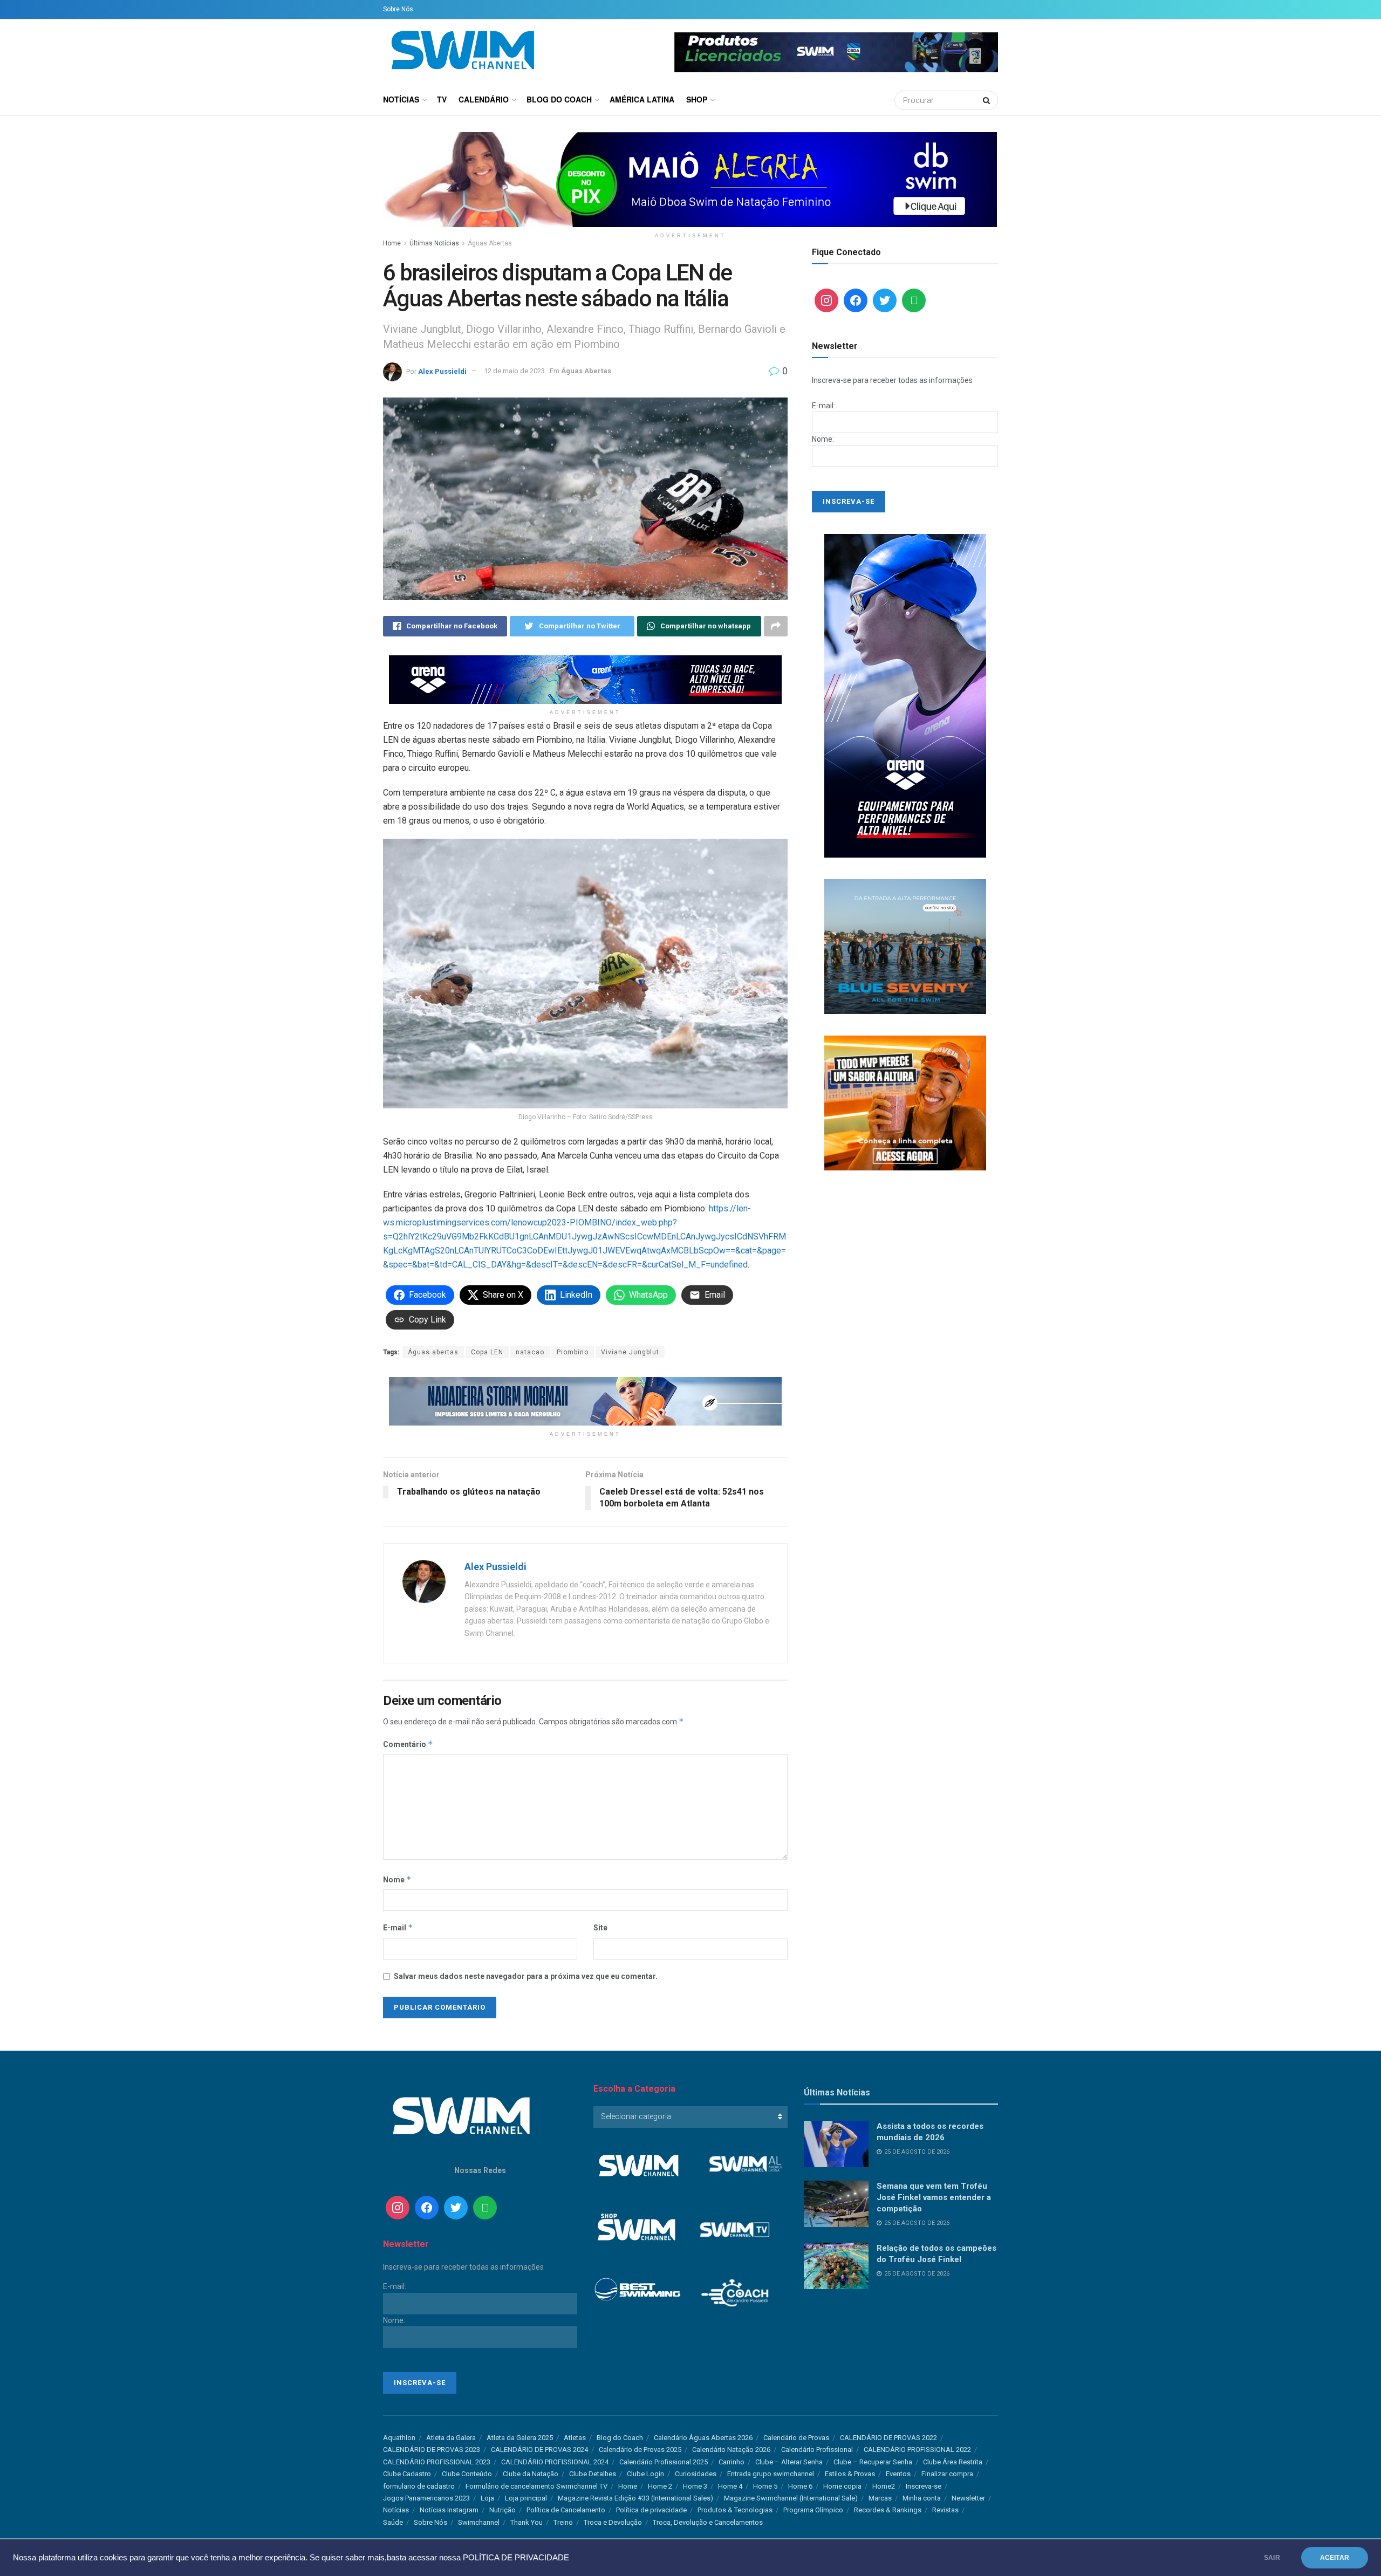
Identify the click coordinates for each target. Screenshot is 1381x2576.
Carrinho (731, 2462)
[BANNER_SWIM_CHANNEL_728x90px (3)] (585, 679)
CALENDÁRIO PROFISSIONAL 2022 (917, 2450)
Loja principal (526, 2498)
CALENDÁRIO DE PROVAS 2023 (432, 2450)
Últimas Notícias (434, 243)
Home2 (884, 2486)
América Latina (642, 99)
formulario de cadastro (419, 2486)
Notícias (401, 99)
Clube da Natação (531, 2474)
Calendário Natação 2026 (731, 2450)
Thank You (527, 2522)
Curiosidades (696, 2474)
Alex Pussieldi (442, 371)
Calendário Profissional (817, 2450)
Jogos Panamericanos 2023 (426, 2498)
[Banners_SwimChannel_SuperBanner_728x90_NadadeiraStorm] (585, 1401)
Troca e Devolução (613, 2522)
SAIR (1272, 2558)
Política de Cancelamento (566, 2510)
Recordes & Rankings (888, 2510)
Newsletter (968, 2498)
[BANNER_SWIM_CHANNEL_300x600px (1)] (905, 695)
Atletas (575, 2438)
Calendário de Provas (796, 2438)
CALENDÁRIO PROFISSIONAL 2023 (437, 2462)
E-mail (398, 1927)
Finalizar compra (947, 2474)
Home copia (842, 2486)
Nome (397, 1879)
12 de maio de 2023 (514, 371)
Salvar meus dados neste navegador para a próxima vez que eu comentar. (526, 1976)
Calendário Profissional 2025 (664, 2462)
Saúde (393, 2522)
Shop (697, 99)
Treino (563, 2522)
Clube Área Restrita (953, 2462)
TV (442, 99)
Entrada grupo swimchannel (771, 2474)
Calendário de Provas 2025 (640, 2450)
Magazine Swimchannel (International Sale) (791, 2498)
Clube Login (645, 2474)
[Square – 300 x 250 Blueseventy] (905, 946)
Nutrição (503, 2510)
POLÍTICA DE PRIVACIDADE (516, 2558)
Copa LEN (487, 1352)
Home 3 (695, 2486)
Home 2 (660, 2486)
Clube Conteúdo (467, 2474)
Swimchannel (479, 2522)
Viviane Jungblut (630, 1352)
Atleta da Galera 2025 (520, 2438)
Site (600, 1928)
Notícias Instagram (449, 2510)
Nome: (823, 439)
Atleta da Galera (451, 2438)
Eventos (898, 2474)
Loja (487, 2498)
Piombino (573, 1352)
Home (392, 243)
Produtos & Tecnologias (735, 2510)
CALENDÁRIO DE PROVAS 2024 (539, 2450)
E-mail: (823, 406)
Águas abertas (433, 1352)
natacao (530, 1352)
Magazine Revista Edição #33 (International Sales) (635, 2498)
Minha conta (922, 2498)
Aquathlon (399, 2438)
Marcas (880, 2498)
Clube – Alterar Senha (789, 2462)
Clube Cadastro (407, 2474)
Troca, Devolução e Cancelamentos (708, 2522)
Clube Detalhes (593, 2474)
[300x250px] (905, 1102)
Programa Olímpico (813, 2510)
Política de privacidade (651, 2510)
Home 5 (765, 2486)
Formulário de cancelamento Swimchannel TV (536, 2486)
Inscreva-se (924, 2486)
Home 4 (730, 2486)
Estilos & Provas (850, 2474)
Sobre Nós (398, 9)
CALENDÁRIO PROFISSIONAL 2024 (555, 2462)
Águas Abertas (490, 243)
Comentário (408, 1744)
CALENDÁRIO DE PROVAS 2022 (888, 2438)
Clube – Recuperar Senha (873, 2462)
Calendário (484, 99)
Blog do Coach (559, 99)
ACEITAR (1335, 2558)
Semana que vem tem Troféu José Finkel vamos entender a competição (934, 2197)
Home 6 (800, 2486)
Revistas (945, 2510)
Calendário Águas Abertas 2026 (703, 2438)
